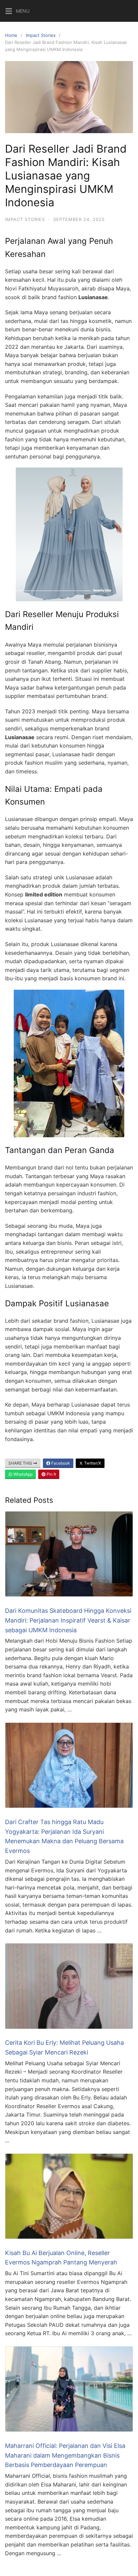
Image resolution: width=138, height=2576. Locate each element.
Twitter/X (92, 1463)
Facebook (60, 1463)
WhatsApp (22, 1474)
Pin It (51, 1474)
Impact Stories (41, 35)
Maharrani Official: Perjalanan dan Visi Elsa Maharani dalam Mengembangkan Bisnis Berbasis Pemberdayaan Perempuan (65, 2455)
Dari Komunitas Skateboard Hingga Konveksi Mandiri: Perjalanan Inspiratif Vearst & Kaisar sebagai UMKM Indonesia (68, 1620)
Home (11, 35)
